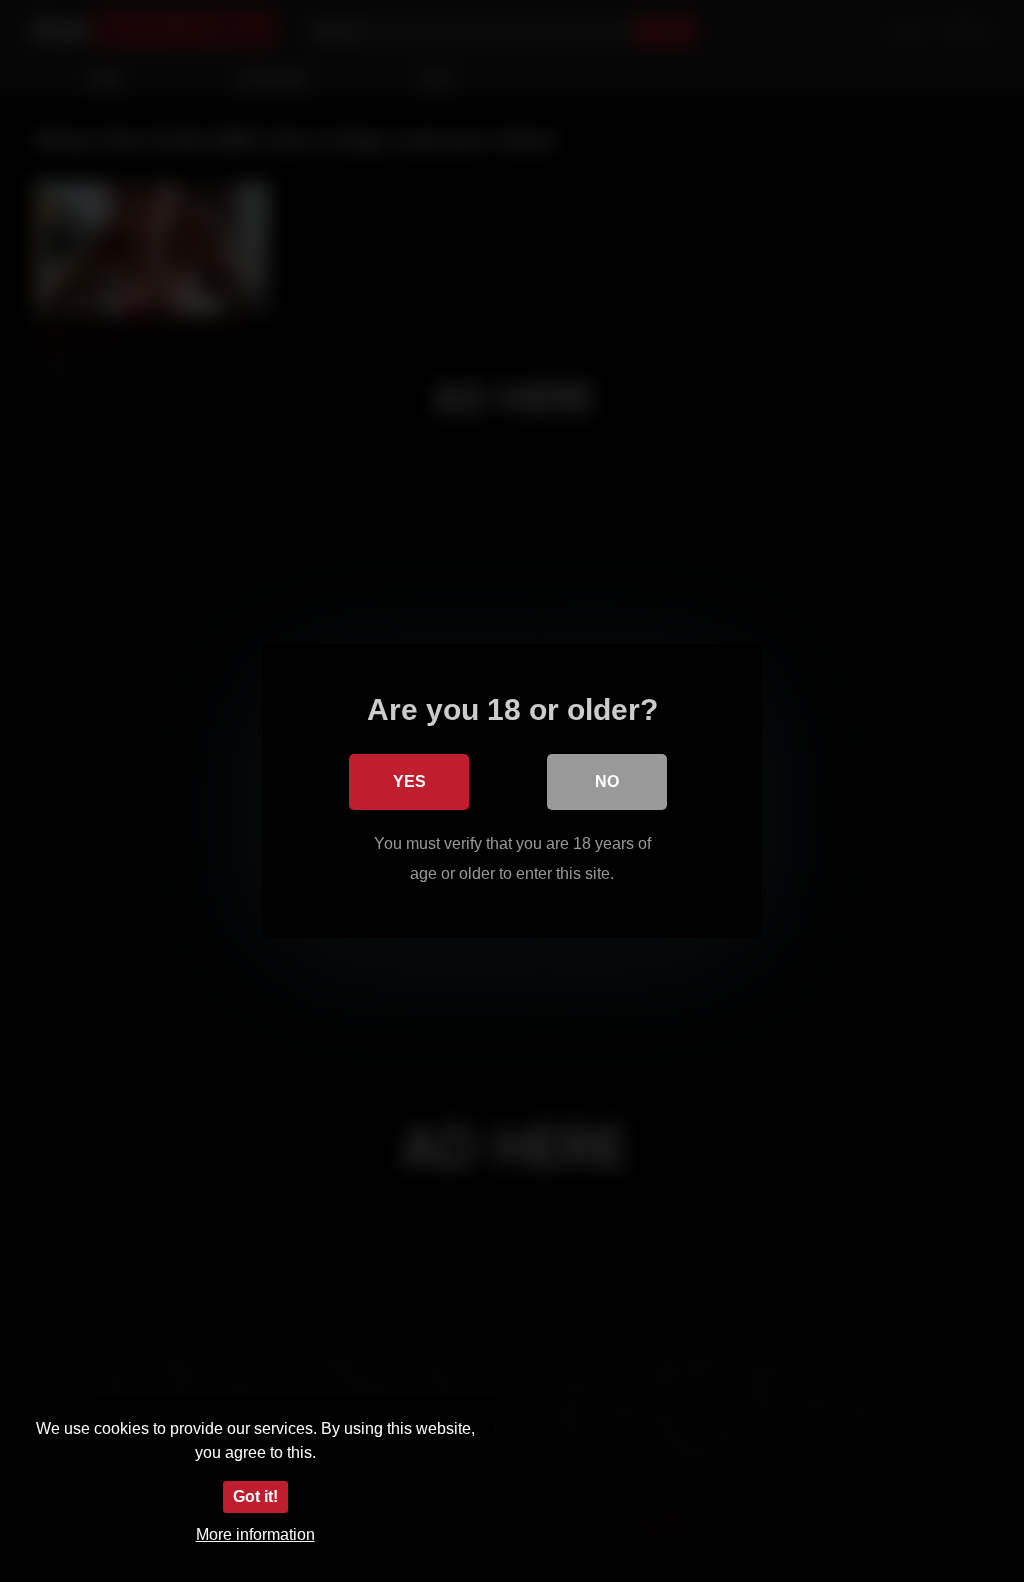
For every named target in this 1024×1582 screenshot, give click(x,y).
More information (255, 1534)
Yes (409, 781)
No (607, 781)
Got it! (255, 1496)
